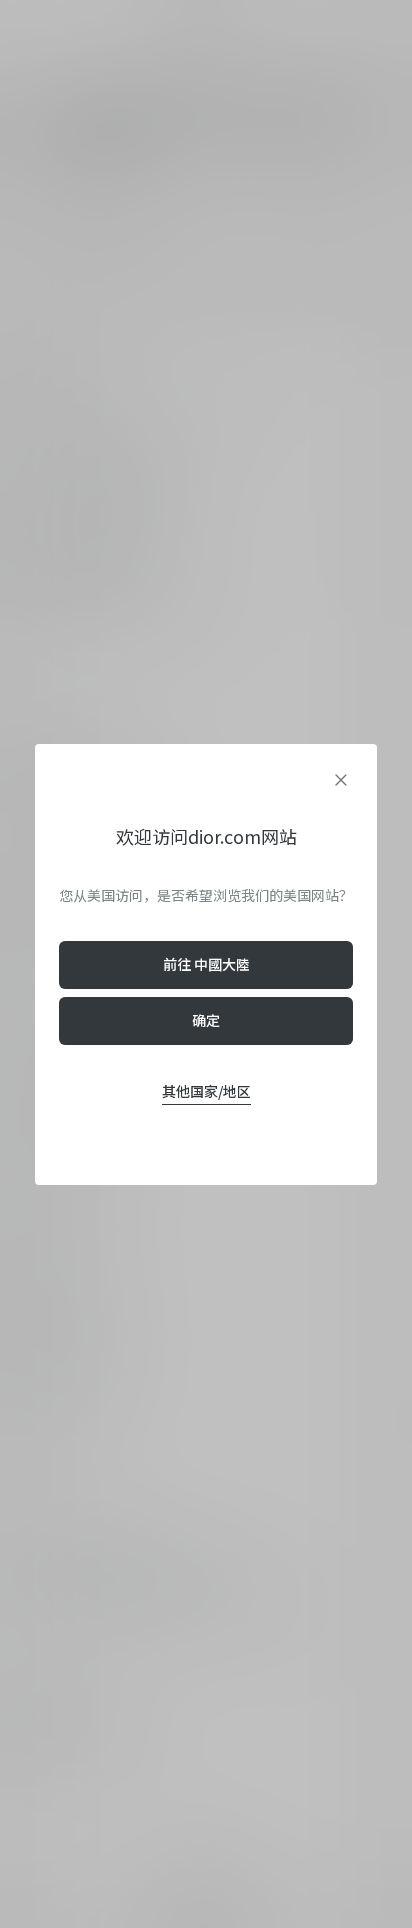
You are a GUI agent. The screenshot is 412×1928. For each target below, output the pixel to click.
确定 (206, 1020)
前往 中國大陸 (206, 964)
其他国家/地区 (206, 1091)
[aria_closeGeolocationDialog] (341, 780)
